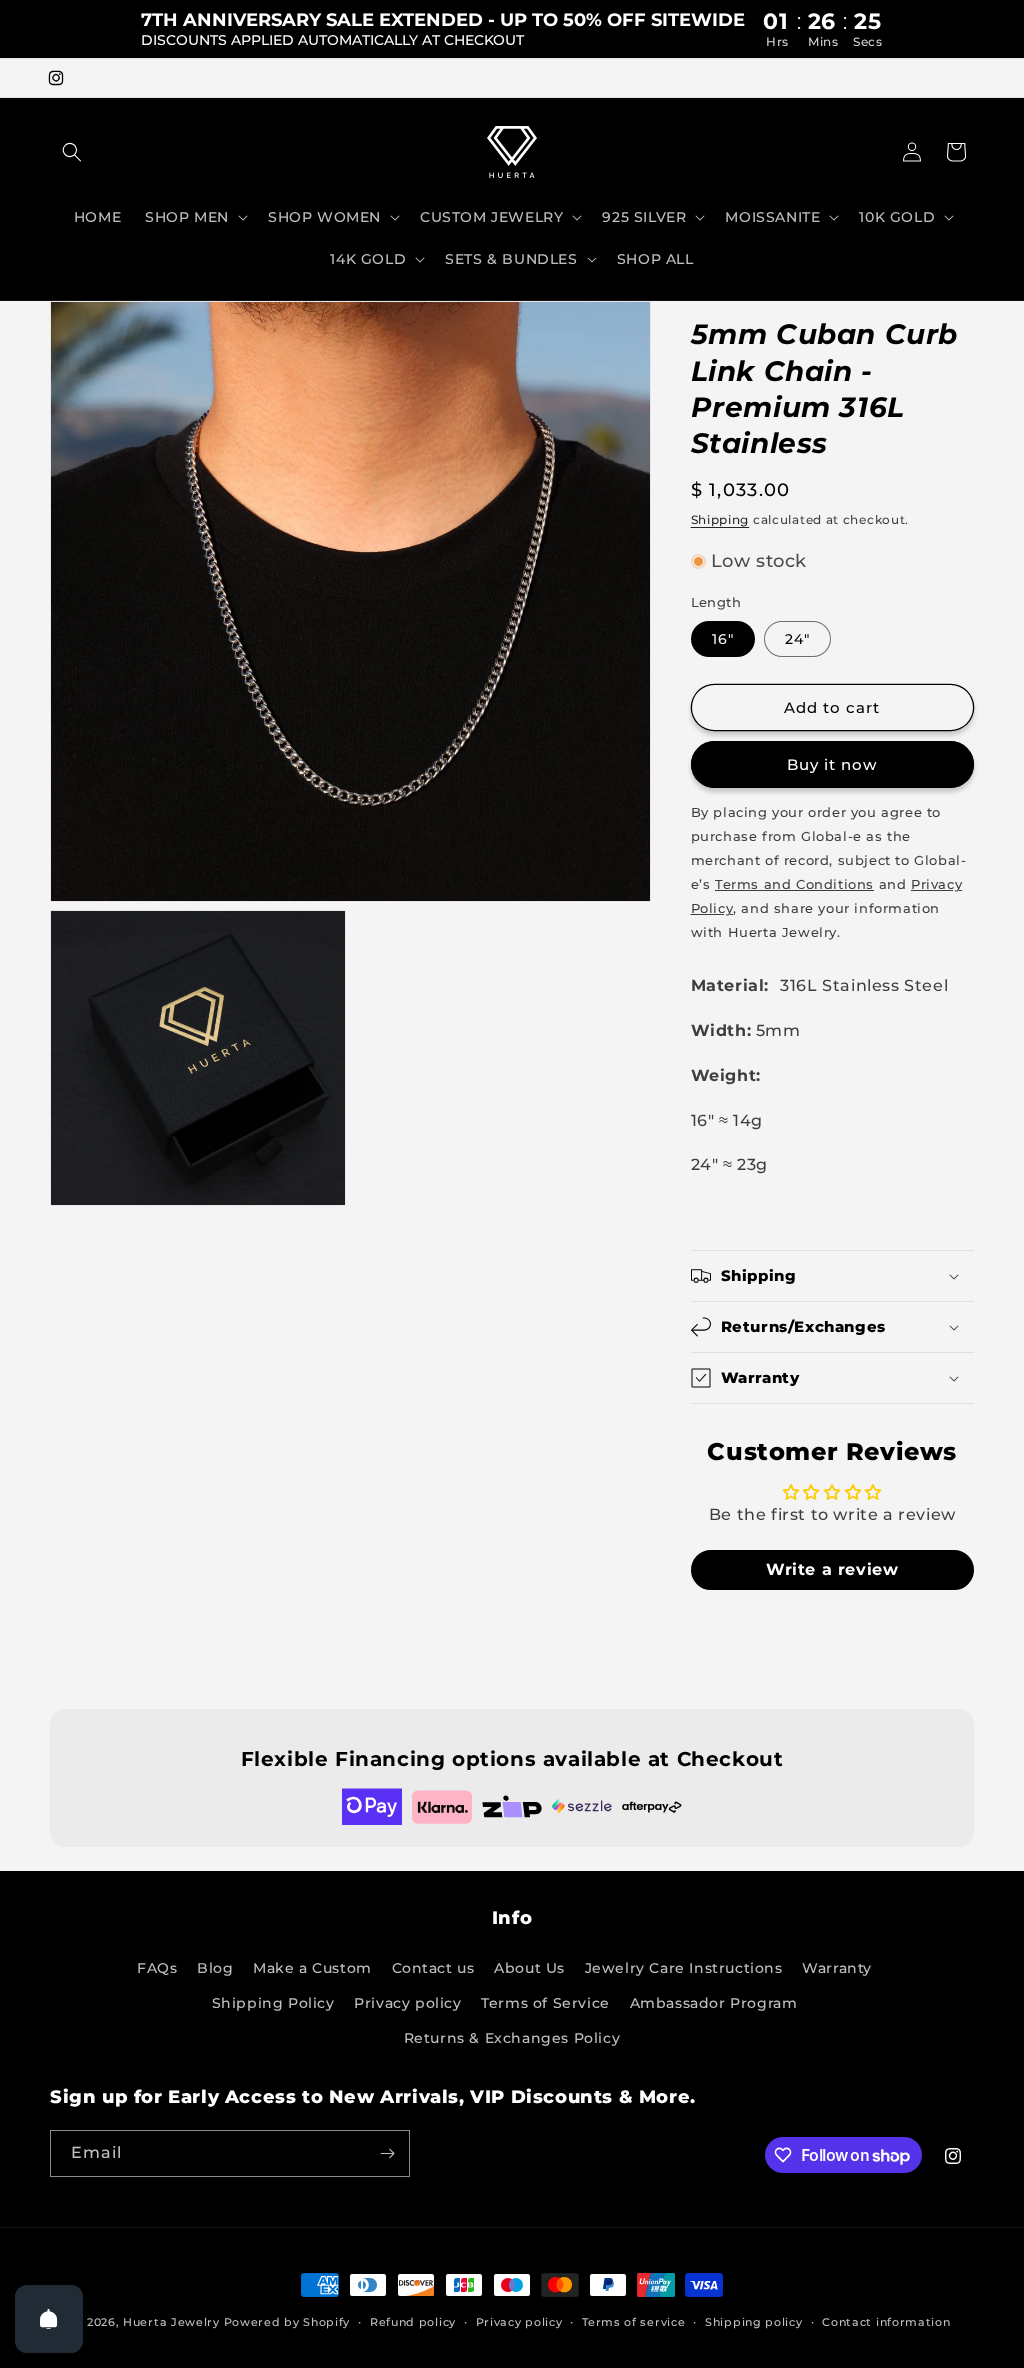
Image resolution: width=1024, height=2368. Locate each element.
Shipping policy (754, 2322)
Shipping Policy (273, 2003)
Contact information (886, 2322)
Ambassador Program (714, 2003)
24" (797, 639)
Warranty (837, 1968)
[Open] (49, 2319)
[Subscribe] (387, 2153)
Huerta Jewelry (171, 2322)
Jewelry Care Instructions (684, 1968)
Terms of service (633, 2322)
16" (723, 639)
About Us (529, 1968)
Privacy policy (407, 2003)
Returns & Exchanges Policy (512, 2038)
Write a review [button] (832, 1569)
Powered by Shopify (287, 2322)
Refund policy (413, 2322)
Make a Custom (312, 1968)
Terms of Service (545, 2003)
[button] (72, 152)
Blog (215, 1968)
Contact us (433, 1968)
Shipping (720, 519)
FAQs (157, 1968)
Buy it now (832, 764)
